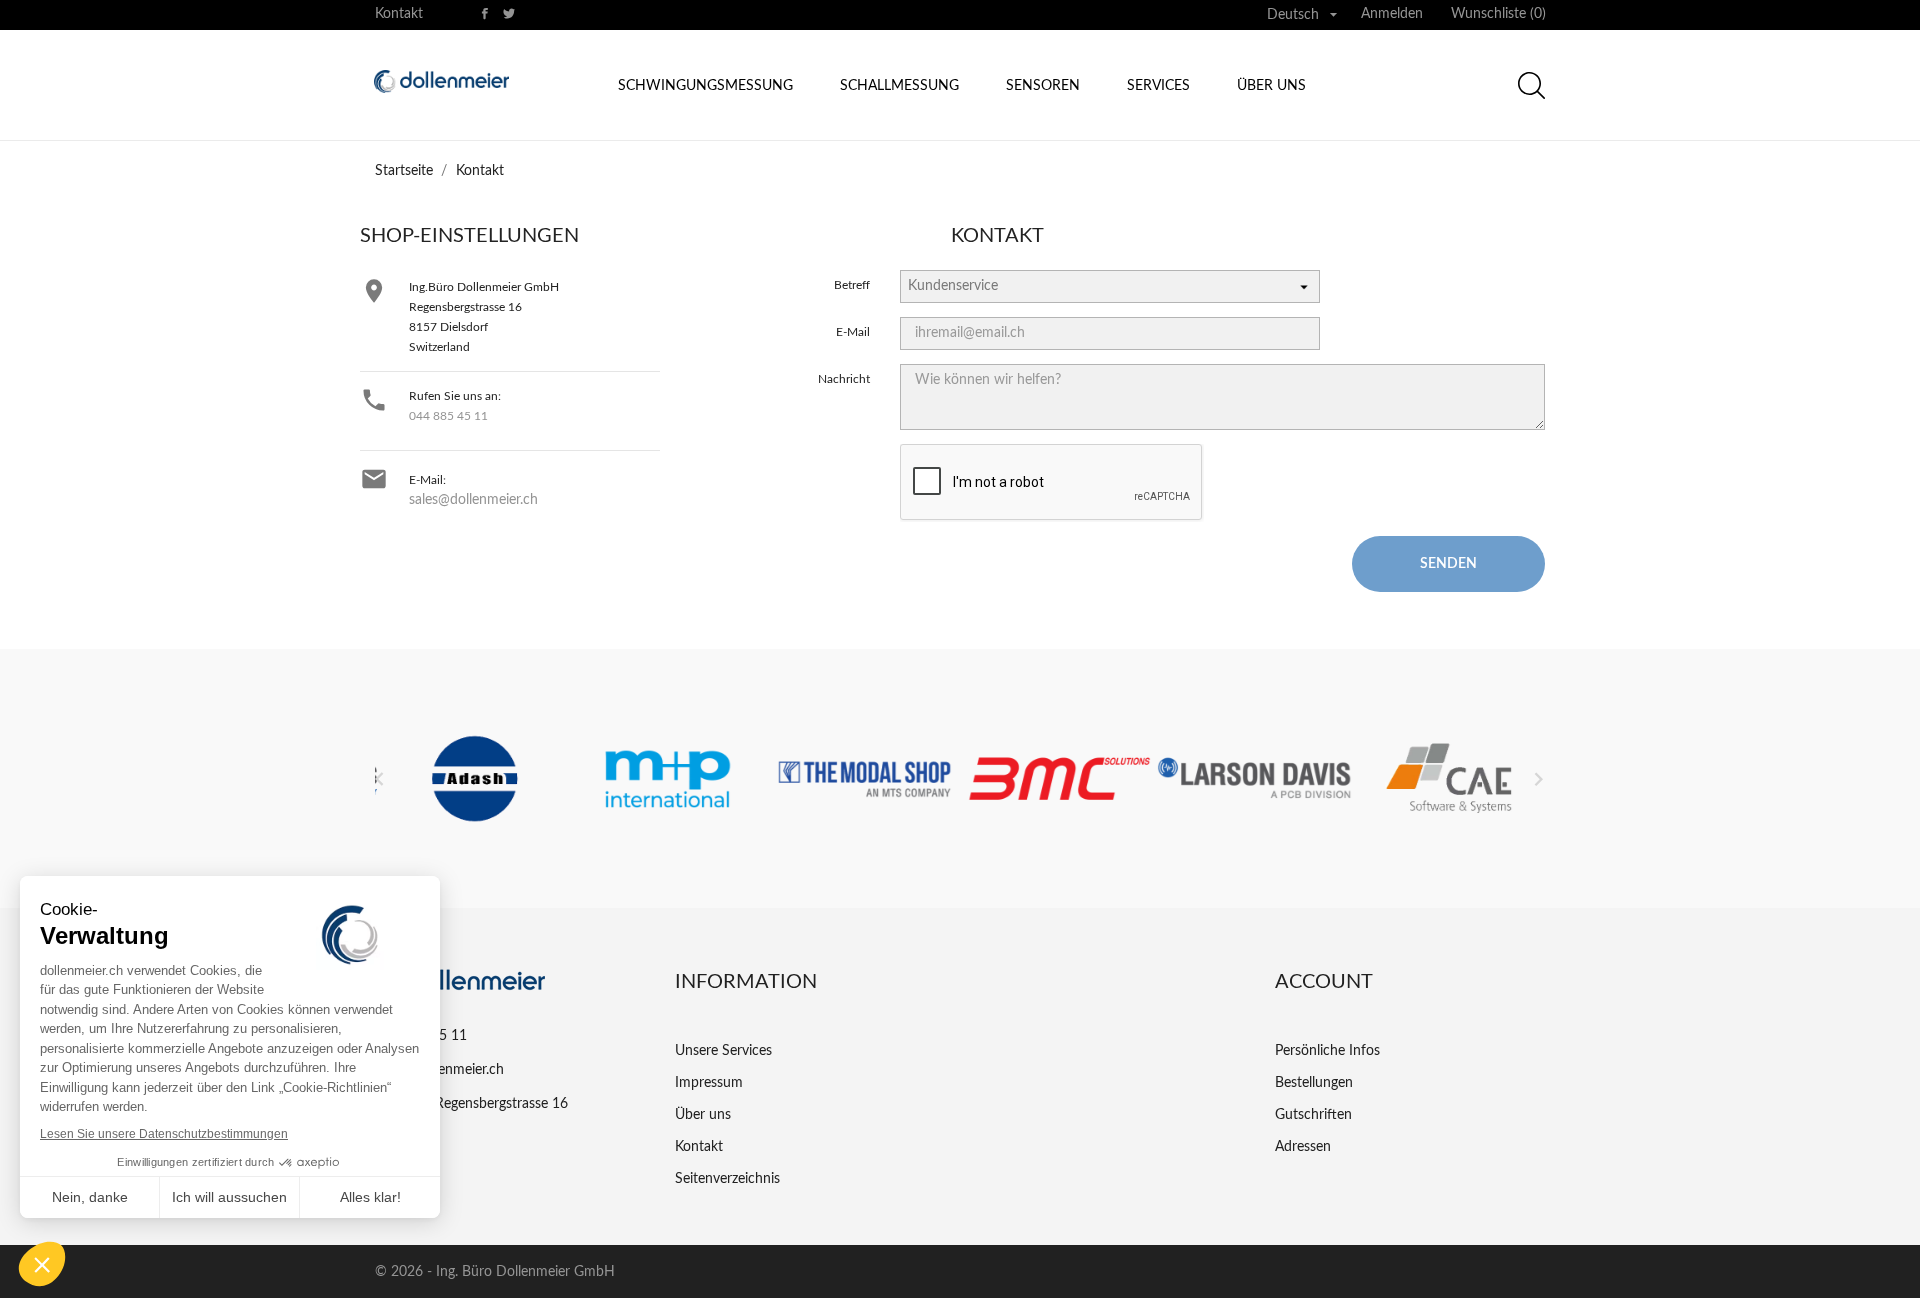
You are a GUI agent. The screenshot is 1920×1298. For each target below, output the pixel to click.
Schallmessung (899, 86)
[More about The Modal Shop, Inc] (862, 778)
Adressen (1303, 1147)
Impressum (709, 1083)
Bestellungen (1314, 1083)
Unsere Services (723, 1051)
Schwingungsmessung (705, 86)
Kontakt (399, 14)
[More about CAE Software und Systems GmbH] (1447, 778)
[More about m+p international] (667, 778)
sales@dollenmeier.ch (473, 500)
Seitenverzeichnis (727, 1179)
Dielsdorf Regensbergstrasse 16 (471, 1104)
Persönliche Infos (1327, 1051)
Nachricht (844, 379)
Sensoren (1043, 86)
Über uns (1271, 86)
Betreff (852, 285)
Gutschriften (1313, 1115)
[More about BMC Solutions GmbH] (1057, 778)
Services (1158, 86)
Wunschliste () (1498, 14)
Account (1324, 982)
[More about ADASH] (472, 778)
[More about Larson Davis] (1252, 778)
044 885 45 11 (448, 416)
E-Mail (853, 332)
